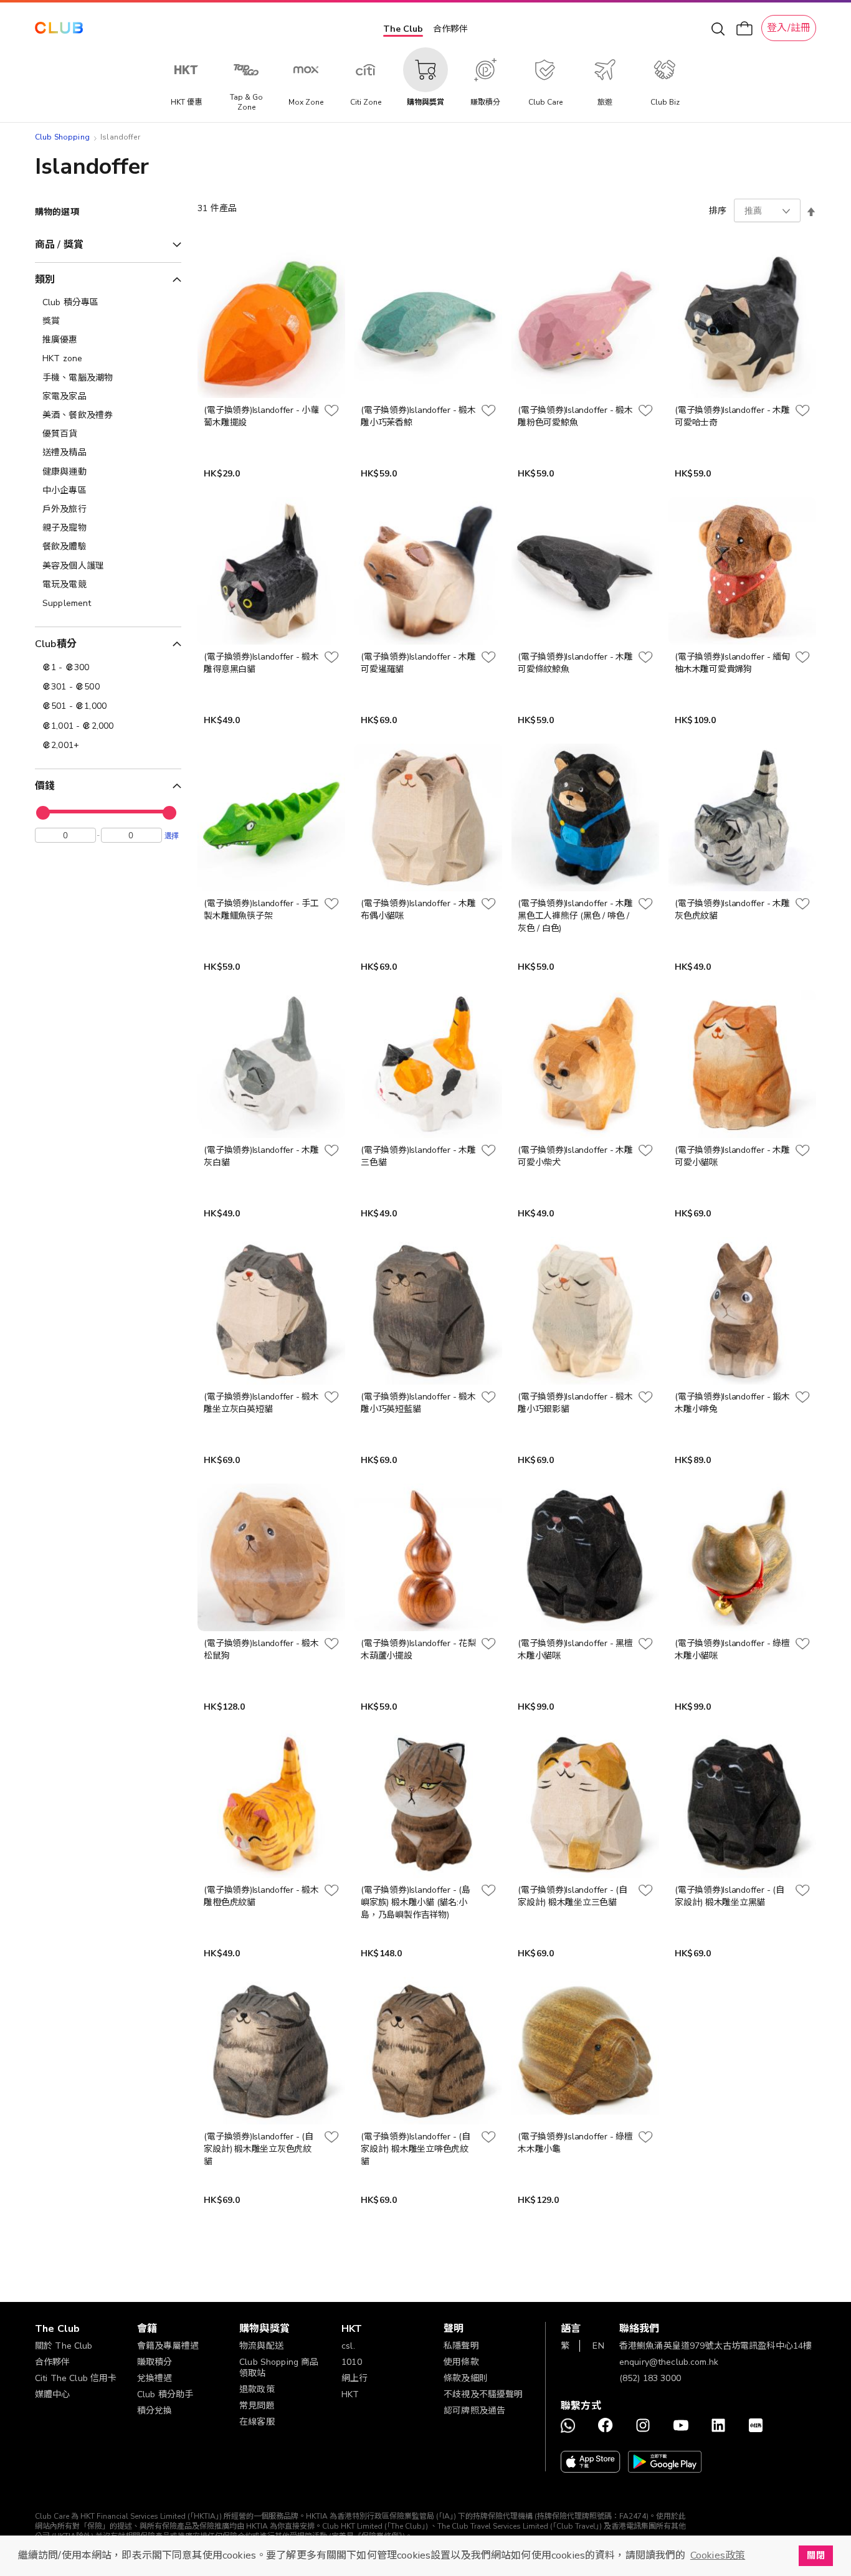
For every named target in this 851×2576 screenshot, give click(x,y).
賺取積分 (155, 2362)
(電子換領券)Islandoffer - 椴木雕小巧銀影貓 (575, 1403)
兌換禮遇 (155, 2378)
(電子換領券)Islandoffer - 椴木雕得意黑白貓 (261, 663)
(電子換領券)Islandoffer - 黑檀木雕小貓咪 (575, 1650)
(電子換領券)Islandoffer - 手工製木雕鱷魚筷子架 (261, 910)
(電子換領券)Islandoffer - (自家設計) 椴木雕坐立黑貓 (729, 1896)
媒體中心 (53, 2394)
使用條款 (461, 2362)
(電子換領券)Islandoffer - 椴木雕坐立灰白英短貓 (261, 1403)
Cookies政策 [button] (718, 2555)
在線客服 (257, 2422)
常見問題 (257, 2406)
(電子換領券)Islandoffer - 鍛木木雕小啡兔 (732, 1403)
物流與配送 (261, 2346)
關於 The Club (64, 2346)
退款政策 (257, 2389)
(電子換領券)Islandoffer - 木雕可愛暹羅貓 (418, 663)
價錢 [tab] (45, 786)
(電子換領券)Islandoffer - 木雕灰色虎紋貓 (732, 910)
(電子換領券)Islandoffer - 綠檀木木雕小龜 (575, 2143)
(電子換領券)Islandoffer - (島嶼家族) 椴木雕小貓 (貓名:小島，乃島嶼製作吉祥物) (415, 1902)
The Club (403, 29)
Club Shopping (62, 137)
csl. (348, 2346)
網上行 (354, 2378)
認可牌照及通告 (474, 2411)
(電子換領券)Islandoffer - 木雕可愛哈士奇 (732, 416)
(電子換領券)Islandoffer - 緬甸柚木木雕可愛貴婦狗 (732, 663)
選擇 (172, 835)
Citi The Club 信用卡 (76, 2378)
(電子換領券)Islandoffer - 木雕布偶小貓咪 (418, 910)
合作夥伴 (450, 29)
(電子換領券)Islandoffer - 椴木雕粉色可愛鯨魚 (575, 416)
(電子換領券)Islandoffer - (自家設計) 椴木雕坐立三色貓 (572, 1896)
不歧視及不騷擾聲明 (483, 2394)
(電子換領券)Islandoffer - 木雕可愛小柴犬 (575, 1156)
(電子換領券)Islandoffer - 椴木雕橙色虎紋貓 (261, 1896)
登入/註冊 (789, 28)
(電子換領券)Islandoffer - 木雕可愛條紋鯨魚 (575, 663)
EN (598, 2346)
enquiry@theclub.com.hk (669, 2362)
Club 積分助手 (165, 2394)
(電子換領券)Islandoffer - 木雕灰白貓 (261, 1156)
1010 (352, 2362)
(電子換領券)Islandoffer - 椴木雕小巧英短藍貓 (418, 1403)
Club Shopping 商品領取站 (279, 2368)
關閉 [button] (815, 2555)
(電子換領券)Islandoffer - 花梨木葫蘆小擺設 (418, 1650)
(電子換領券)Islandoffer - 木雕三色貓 (418, 1156)
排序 (718, 211)
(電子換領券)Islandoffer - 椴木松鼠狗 (261, 1650)
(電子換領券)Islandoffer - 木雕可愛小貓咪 (732, 1156)
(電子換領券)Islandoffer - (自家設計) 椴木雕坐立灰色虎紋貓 (258, 2149)
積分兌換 (155, 2411)
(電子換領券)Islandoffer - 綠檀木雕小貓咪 (732, 1650)
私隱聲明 (461, 2346)
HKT (350, 2394)
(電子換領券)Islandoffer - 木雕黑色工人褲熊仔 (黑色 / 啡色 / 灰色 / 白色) (575, 916)
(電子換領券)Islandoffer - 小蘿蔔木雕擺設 (261, 416)
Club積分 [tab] (56, 644)
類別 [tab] (45, 280)
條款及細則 (466, 2378)
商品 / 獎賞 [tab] (59, 245)
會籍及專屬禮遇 (168, 2346)
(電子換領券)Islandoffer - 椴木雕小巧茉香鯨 (418, 416)
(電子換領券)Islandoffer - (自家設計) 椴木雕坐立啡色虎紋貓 (415, 2149)
